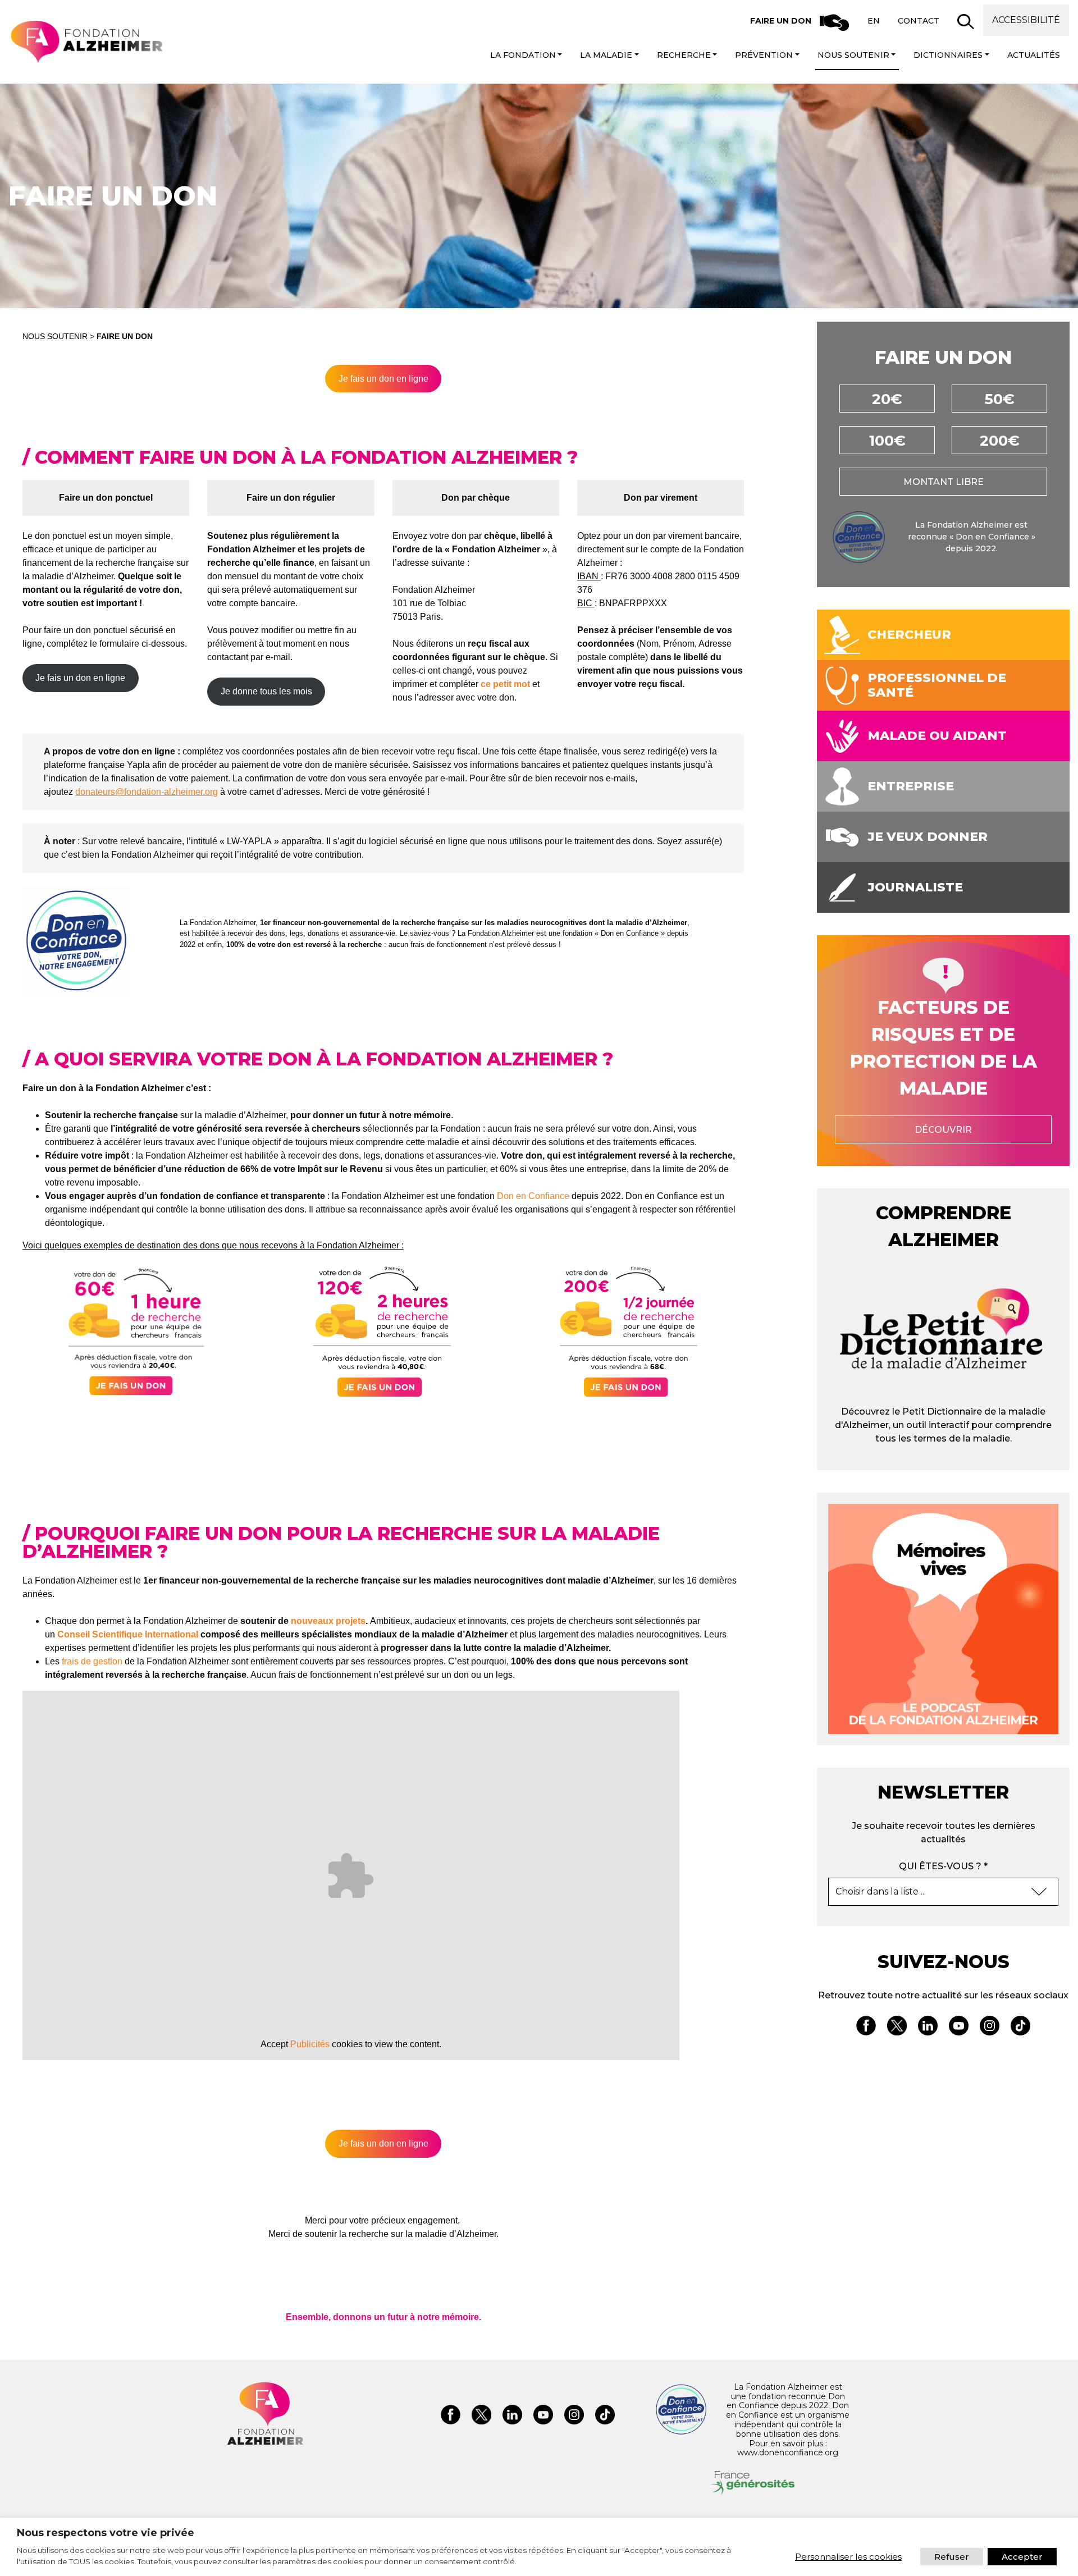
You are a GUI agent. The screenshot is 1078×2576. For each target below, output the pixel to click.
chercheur (909, 635)
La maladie (606, 55)
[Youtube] (959, 2028)
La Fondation (523, 55)
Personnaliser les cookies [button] (848, 2557)
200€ (1000, 441)
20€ (887, 399)
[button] (966, 21)
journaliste (915, 887)
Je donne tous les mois (266, 691)
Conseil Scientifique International (128, 1634)
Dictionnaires (948, 55)
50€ (1000, 399)
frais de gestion (92, 1661)
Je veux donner (928, 837)
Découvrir (943, 1130)
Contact (919, 21)
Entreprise (911, 786)
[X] (897, 2028)
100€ (887, 441)
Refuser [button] (952, 2557)
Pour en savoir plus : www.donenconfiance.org (788, 2448)
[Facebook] (866, 2028)
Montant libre (944, 482)
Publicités (310, 2044)
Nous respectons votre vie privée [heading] (106, 2533)
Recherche (684, 55)
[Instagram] (990, 2028)
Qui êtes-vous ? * (943, 1866)
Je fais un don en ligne (383, 379)
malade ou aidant (937, 736)
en (874, 21)
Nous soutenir (853, 55)
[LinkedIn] (928, 2028)
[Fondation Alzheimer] (86, 42)
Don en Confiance (533, 1196)
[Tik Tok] (1020, 2028)
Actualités (1034, 55)
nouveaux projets (328, 1621)
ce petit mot (505, 684)
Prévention (764, 55)
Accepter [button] (1022, 2557)
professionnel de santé (937, 685)
